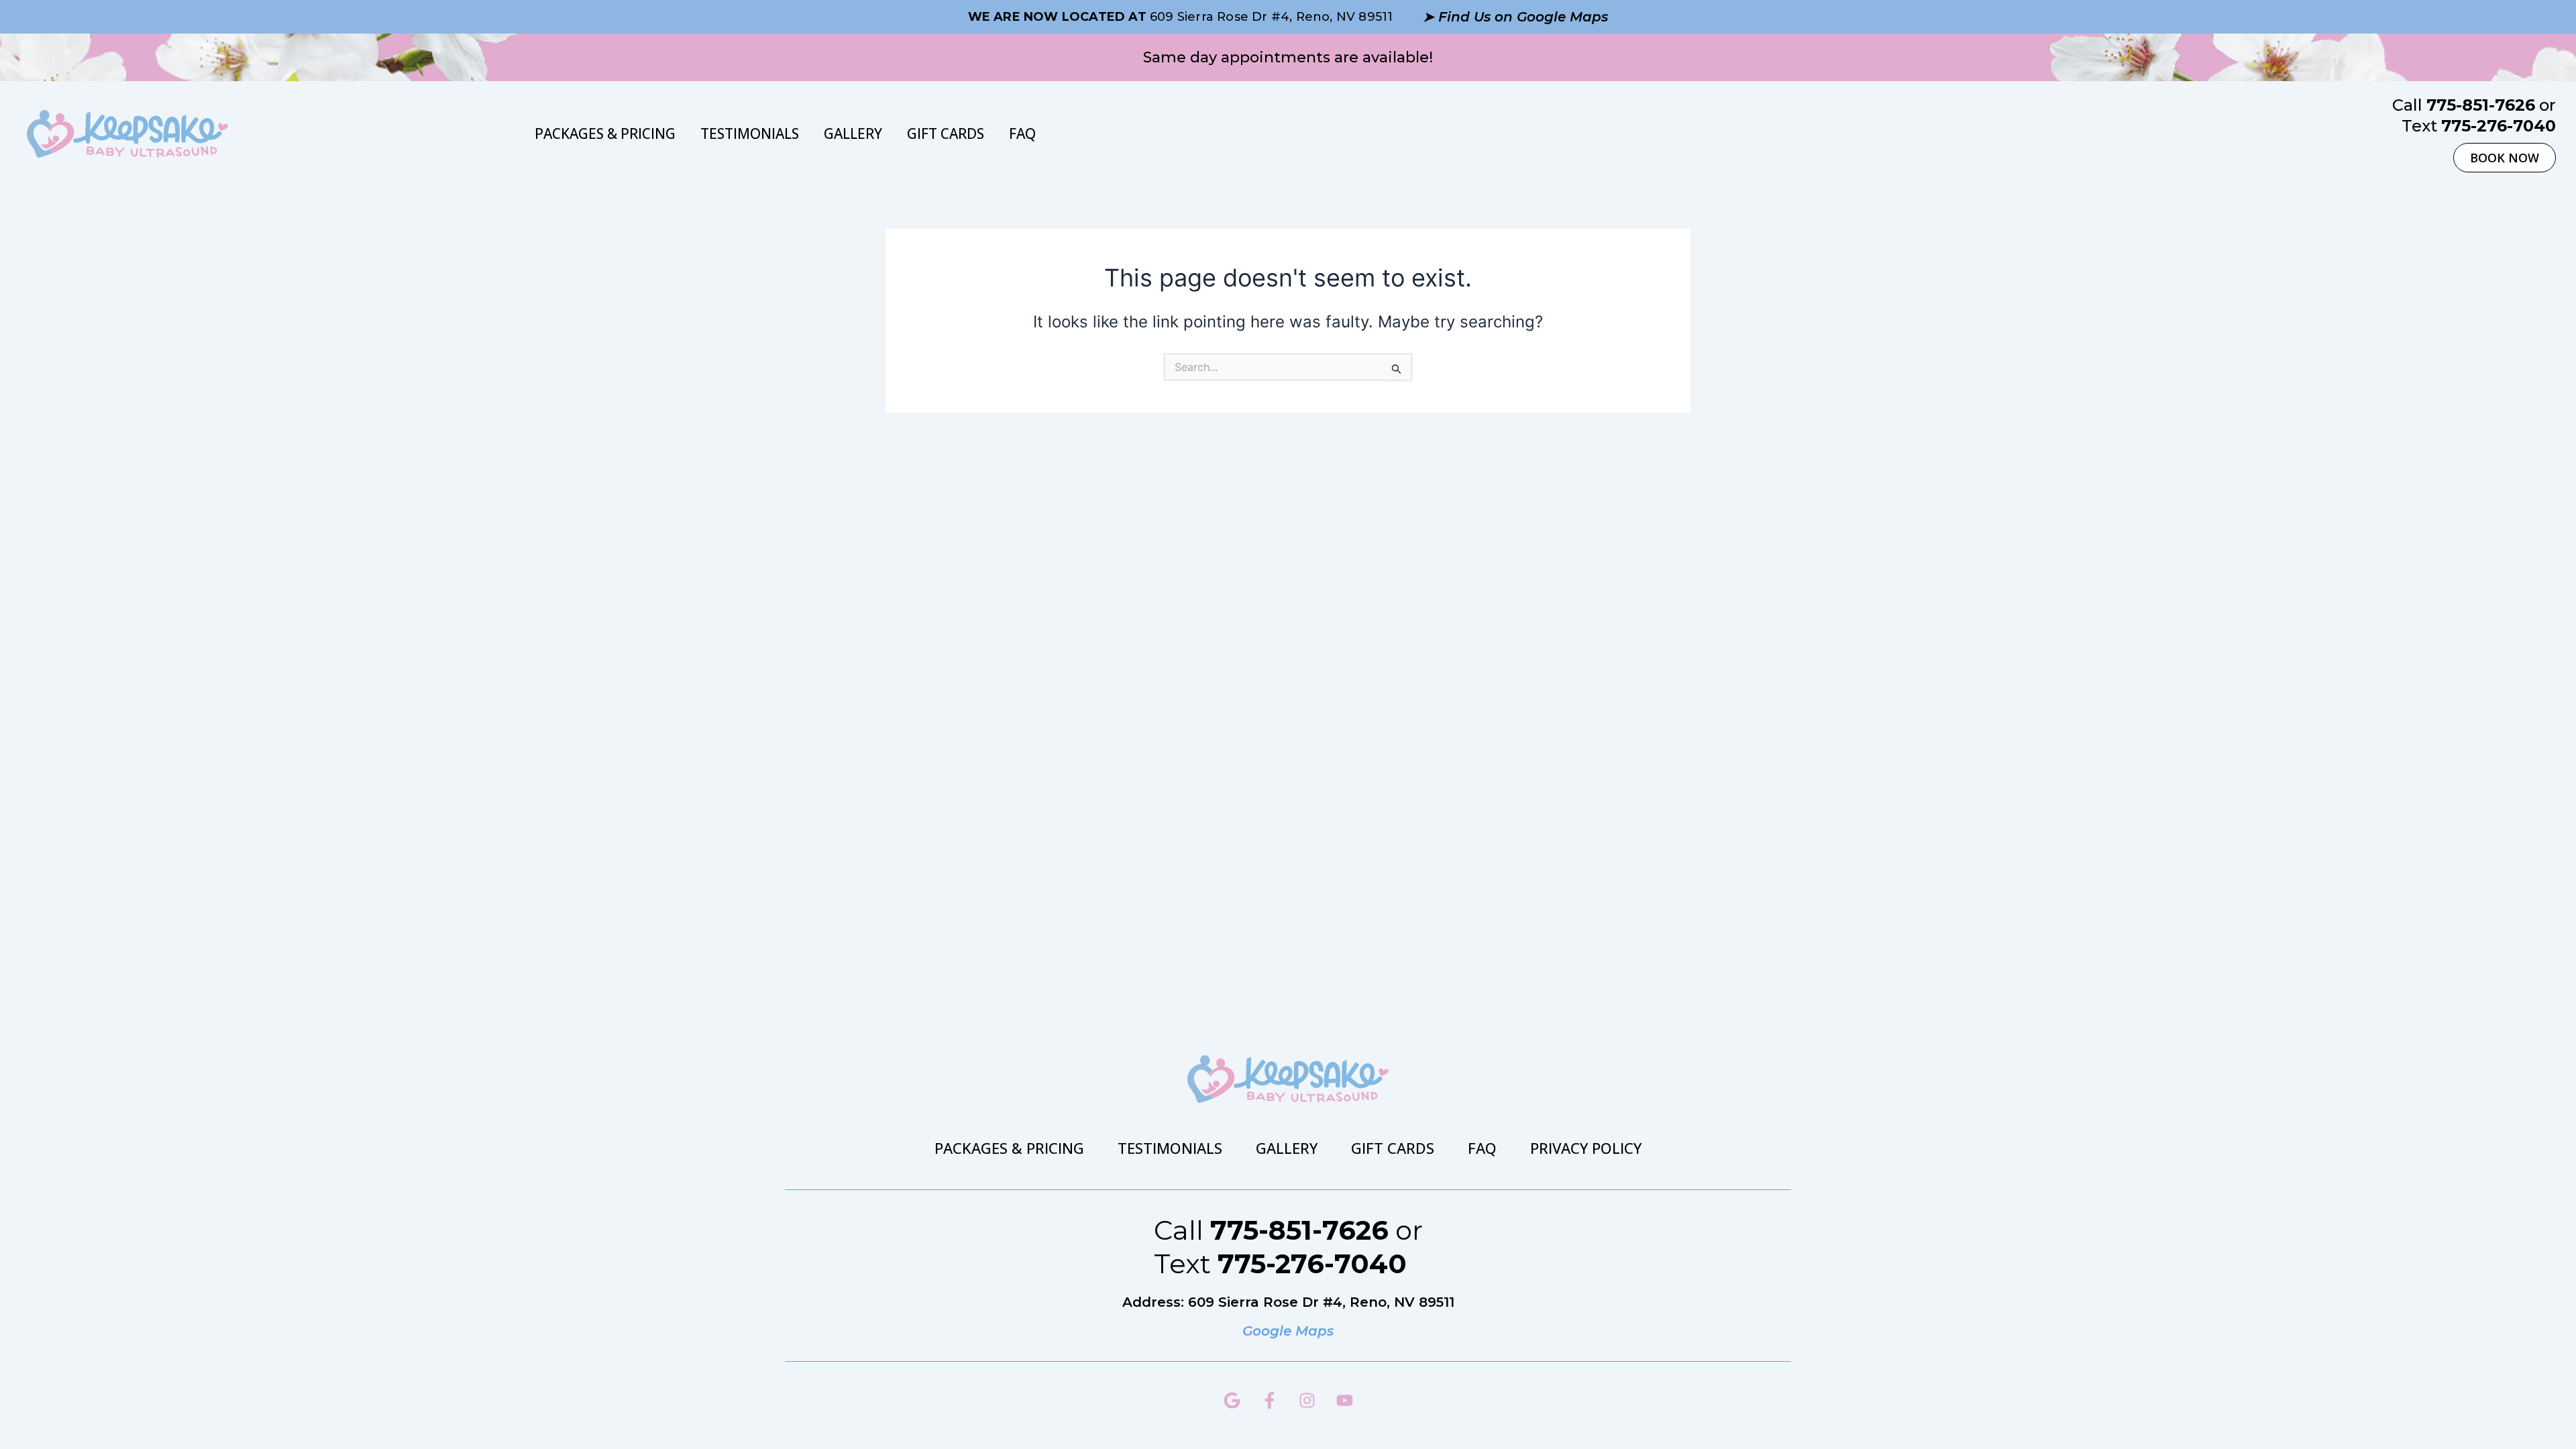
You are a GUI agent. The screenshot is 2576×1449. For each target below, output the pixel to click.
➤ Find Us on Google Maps (1515, 17)
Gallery (853, 133)
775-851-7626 (2481, 105)
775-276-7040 (2499, 126)
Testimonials (750, 133)
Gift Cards (946, 133)
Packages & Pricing (605, 133)
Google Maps (1288, 1331)
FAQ (1022, 133)
